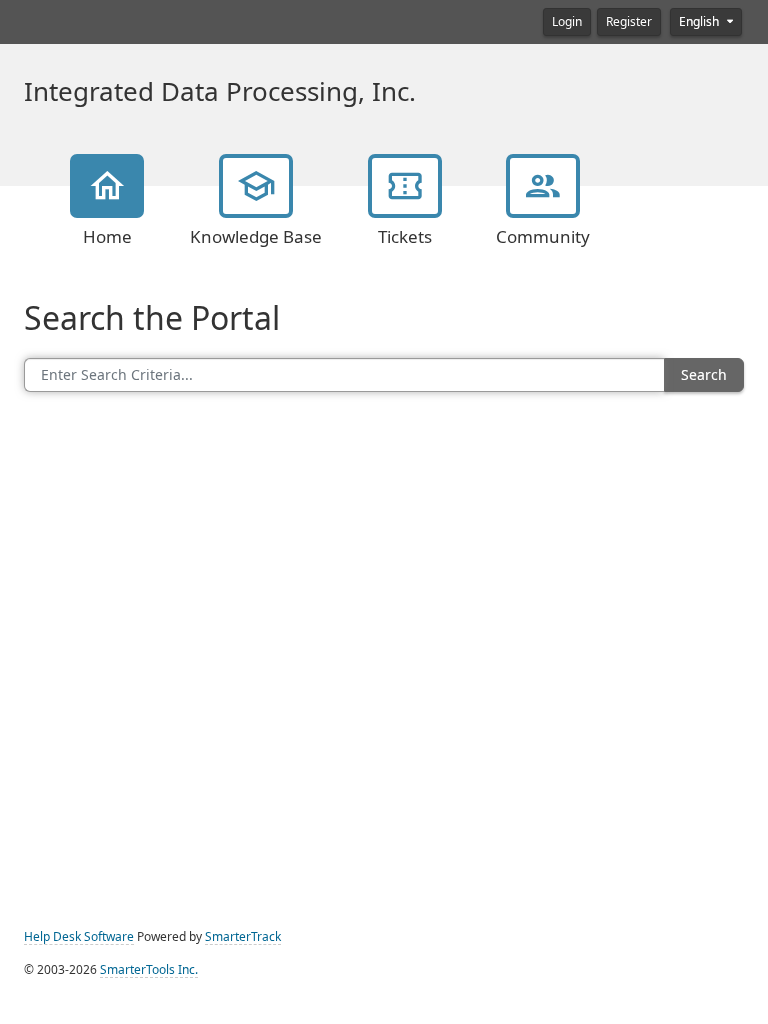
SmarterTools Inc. (149, 970)
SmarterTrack (243, 937)
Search (704, 375)
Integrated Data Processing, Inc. (220, 92)
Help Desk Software (79, 937)
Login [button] (567, 22)
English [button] (700, 22)
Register (629, 22)
